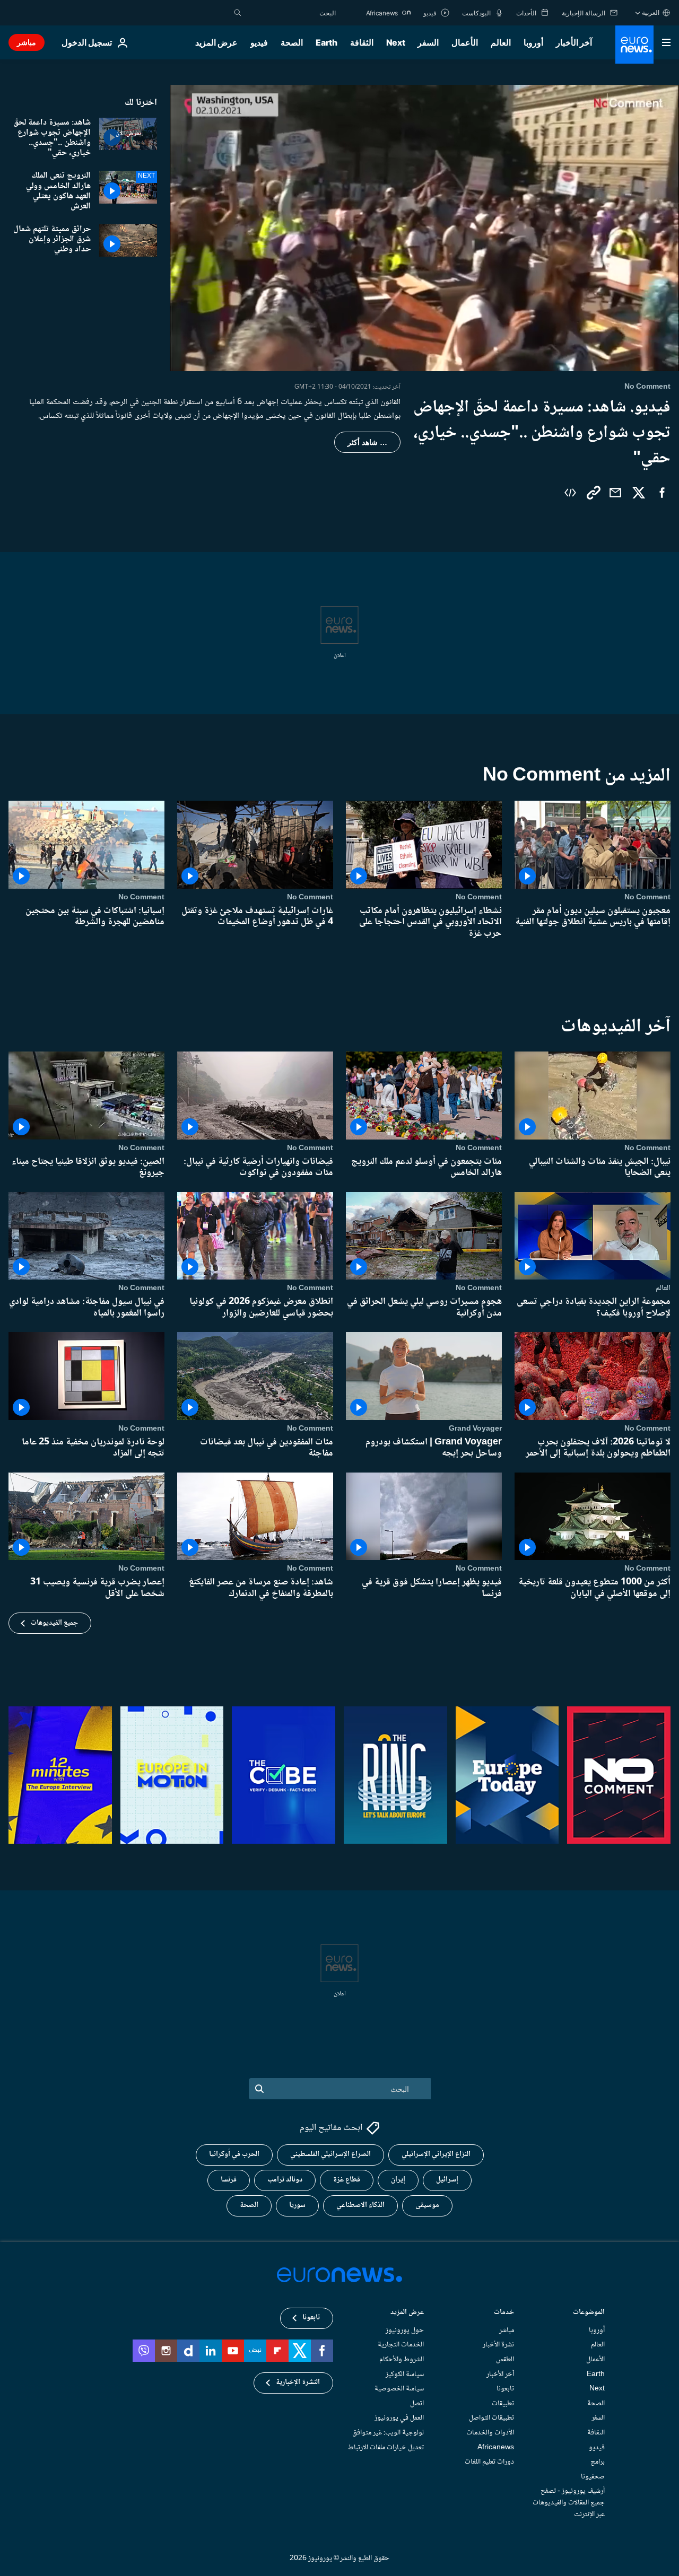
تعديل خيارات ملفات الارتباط (386, 2448)
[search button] (238, 13)
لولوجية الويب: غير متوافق (388, 2433)
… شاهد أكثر (367, 442)
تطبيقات (503, 2404)
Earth (326, 42)
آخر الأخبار (574, 42)
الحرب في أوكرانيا (234, 2155)
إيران (398, 2180)
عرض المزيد (407, 2313)
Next (396, 42)
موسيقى (427, 2206)
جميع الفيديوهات (54, 1623)
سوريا (297, 2206)
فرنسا (229, 2180)
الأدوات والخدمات (490, 2433)
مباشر (27, 42)
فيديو (259, 42)
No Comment (647, 897)
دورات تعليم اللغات (489, 2462)
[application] (424, 228)
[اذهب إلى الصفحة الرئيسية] (634, 45)
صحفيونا (593, 2477)
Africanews (496, 2448)
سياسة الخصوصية (399, 2389)
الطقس (505, 2360)
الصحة (292, 42)
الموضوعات (589, 2313)
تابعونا (505, 2389)
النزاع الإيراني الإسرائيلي (436, 2155)
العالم (501, 42)
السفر (428, 42)
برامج (598, 2462)
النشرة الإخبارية (298, 2383)
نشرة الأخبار (498, 2345)
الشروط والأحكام (402, 2360)
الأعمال (465, 42)
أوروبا (533, 42)
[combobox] (291, 13)
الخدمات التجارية (401, 2345)
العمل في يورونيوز (399, 2419)
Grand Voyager (475, 1429)
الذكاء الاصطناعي (360, 2206)
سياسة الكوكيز (405, 2375)
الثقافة (362, 42)
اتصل (417, 2404)
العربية (651, 12)
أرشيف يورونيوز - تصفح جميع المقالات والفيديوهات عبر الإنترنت (569, 2503)
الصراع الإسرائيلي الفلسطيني (330, 2155)
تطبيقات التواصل (491, 2419)
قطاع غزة (347, 2180)
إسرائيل (447, 2180)
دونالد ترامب (285, 2180)
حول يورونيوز (405, 2330)
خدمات (504, 2313)
